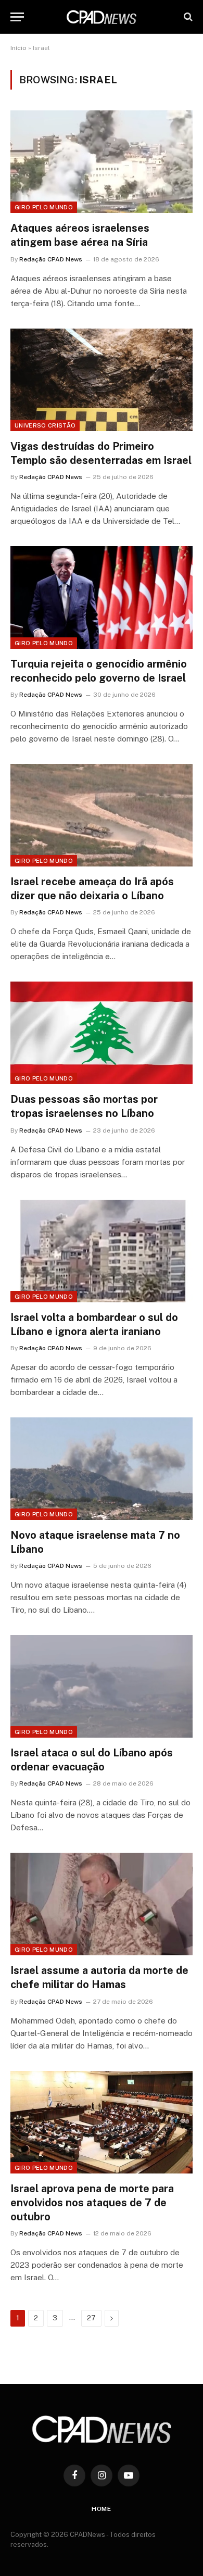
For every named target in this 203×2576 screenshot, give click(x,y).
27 (91, 2318)
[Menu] (17, 17)
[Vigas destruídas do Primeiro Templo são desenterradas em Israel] (102, 380)
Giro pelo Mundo (44, 207)
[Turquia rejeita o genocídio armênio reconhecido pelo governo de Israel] (102, 598)
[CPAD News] (102, 17)
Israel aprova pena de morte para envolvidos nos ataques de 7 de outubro (92, 2203)
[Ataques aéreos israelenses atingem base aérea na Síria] (102, 162)
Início (18, 48)
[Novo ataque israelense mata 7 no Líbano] (102, 1469)
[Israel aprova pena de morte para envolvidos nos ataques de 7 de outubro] (102, 2122)
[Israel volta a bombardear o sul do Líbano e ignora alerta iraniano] (102, 1251)
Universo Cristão (45, 425)
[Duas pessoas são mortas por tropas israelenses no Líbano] (102, 1033)
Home (102, 2509)
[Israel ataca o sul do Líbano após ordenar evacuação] (102, 1686)
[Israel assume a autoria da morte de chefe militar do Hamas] (102, 1904)
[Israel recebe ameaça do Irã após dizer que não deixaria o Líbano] (102, 815)
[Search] (187, 17)
